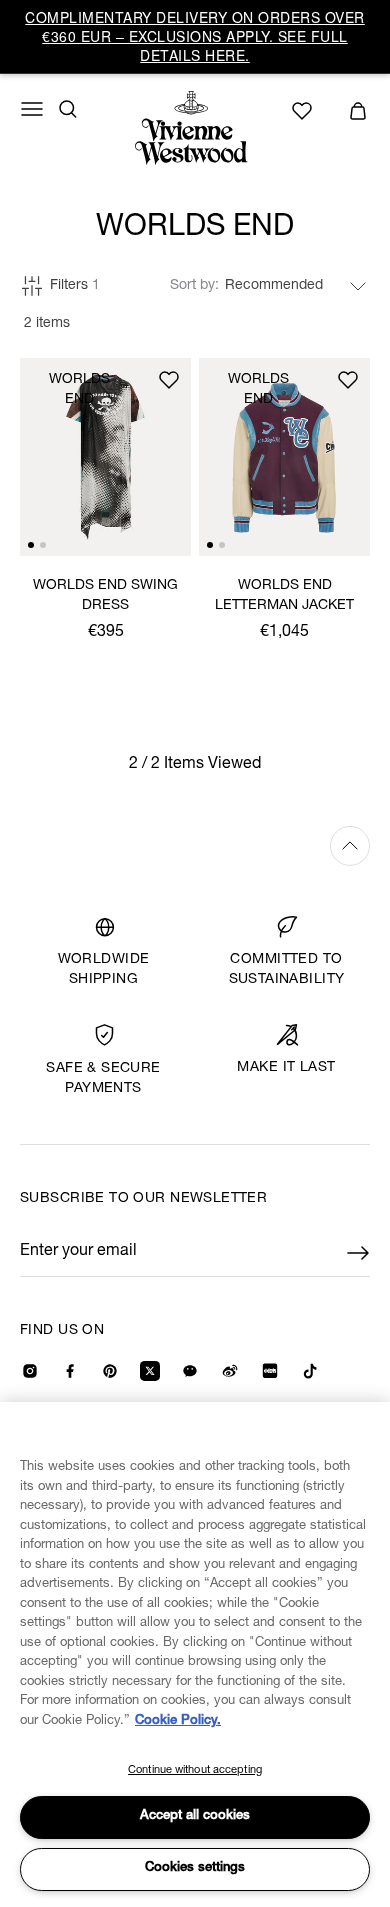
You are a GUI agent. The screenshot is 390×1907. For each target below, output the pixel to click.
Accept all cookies (195, 1816)
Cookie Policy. (178, 1721)
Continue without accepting (195, 1770)
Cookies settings (195, 1868)
